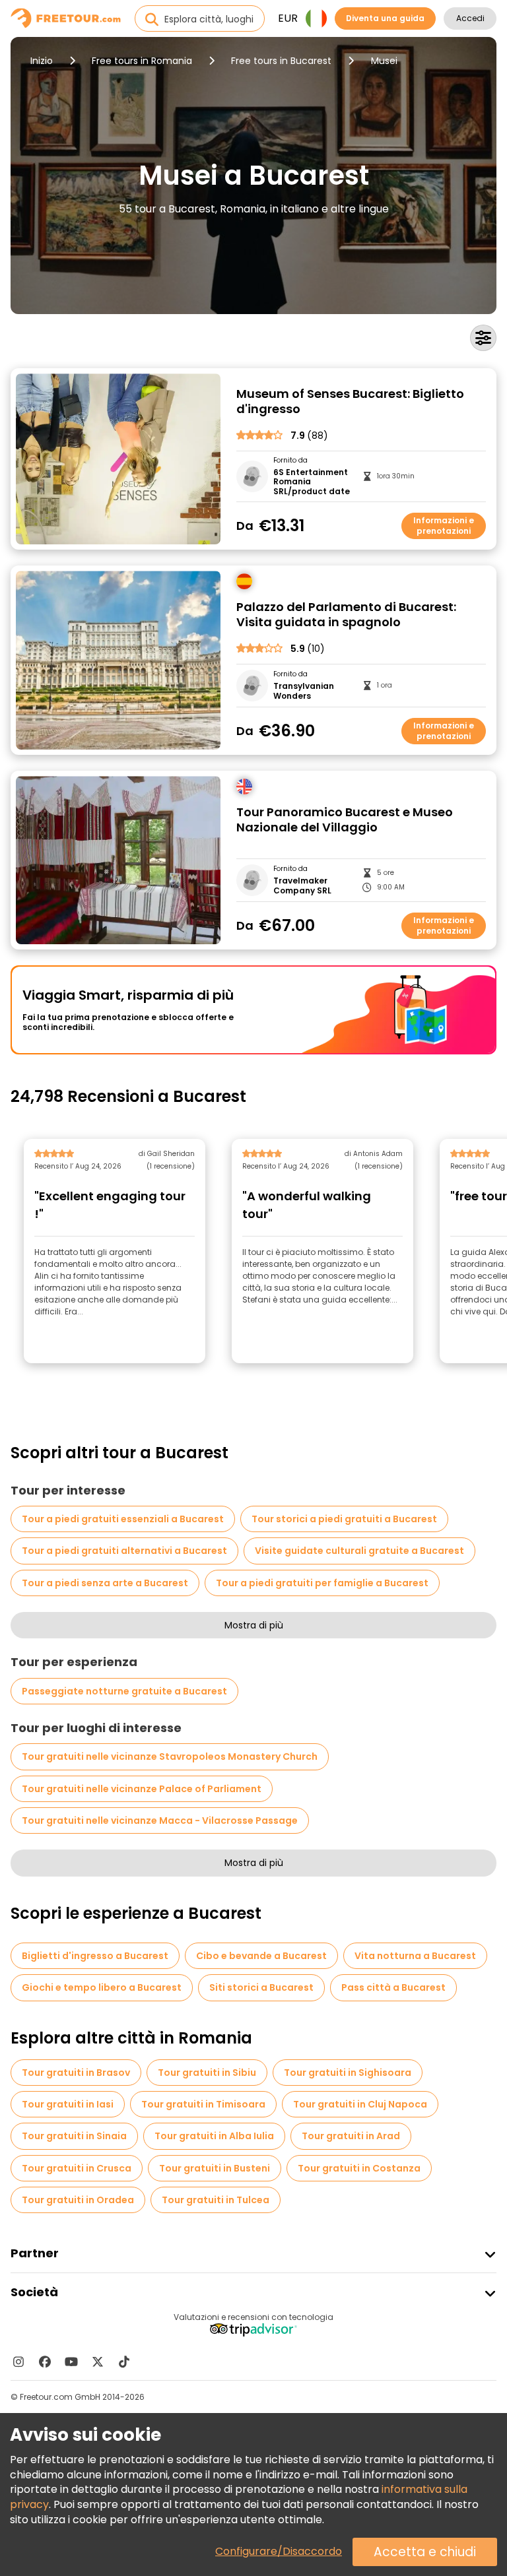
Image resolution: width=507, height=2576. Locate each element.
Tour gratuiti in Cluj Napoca (360, 2104)
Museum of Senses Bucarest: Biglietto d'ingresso (350, 402)
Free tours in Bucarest (281, 61)
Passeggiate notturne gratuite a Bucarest (124, 1691)
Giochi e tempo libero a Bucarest (102, 1987)
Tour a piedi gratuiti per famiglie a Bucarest (322, 1583)
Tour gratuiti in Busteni (215, 2168)
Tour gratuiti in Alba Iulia (214, 2136)
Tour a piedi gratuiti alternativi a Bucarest (124, 1551)
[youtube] (71, 2362)
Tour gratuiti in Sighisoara (348, 2073)
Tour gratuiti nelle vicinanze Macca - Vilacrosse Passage (160, 1820)
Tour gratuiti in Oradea (78, 2200)
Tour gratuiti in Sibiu (207, 2073)
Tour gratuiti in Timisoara (203, 2104)
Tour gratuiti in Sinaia (74, 2136)
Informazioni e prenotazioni (444, 526)
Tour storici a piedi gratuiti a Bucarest (344, 1519)
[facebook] (45, 2362)
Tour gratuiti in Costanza (359, 2168)
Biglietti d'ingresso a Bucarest (95, 1956)
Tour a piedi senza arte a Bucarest (105, 1583)
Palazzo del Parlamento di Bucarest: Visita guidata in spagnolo (346, 615)
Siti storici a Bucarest (261, 1987)
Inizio (42, 61)
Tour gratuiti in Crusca (77, 2168)
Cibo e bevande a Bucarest (261, 1956)
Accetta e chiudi (425, 2552)
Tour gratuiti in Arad (351, 2136)
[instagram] (18, 2362)
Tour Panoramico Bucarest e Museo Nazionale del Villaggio (345, 820)
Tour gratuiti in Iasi (68, 2104)
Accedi (470, 18)
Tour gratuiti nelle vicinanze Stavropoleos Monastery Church (170, 1756)
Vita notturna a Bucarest (415, 1956)
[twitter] (98, 2362)
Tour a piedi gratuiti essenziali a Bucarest (123, 1519)
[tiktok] (124, 2362)
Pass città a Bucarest (393, 1987)
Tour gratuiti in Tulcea (216, 2200)
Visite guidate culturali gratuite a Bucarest (359, 1551)
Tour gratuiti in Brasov (76, 2073)
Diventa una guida (385, 18)
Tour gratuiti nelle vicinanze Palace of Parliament (142, 1789)
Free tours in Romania (142, 61)
